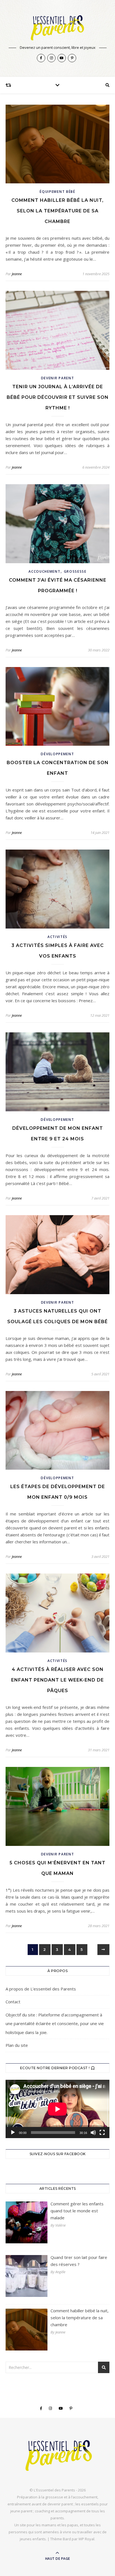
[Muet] (93, 2133)
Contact (13, 2002)
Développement (57, 754)
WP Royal (86, 2539)
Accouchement (44, 571)
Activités (57, 937)
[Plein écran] (102, 2133)
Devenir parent (58, 378)
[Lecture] (13, 2133)
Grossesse (75, 571)
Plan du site (17, 2045)
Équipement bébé (57, 192)
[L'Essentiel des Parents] (57, 27)
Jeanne (17, 274)
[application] (57, 2109)
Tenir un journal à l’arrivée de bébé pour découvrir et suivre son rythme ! (58, 397)
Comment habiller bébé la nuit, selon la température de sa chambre (57, 211)
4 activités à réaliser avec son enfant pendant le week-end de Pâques (57, 1680)
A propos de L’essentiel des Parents (41, 1989)
